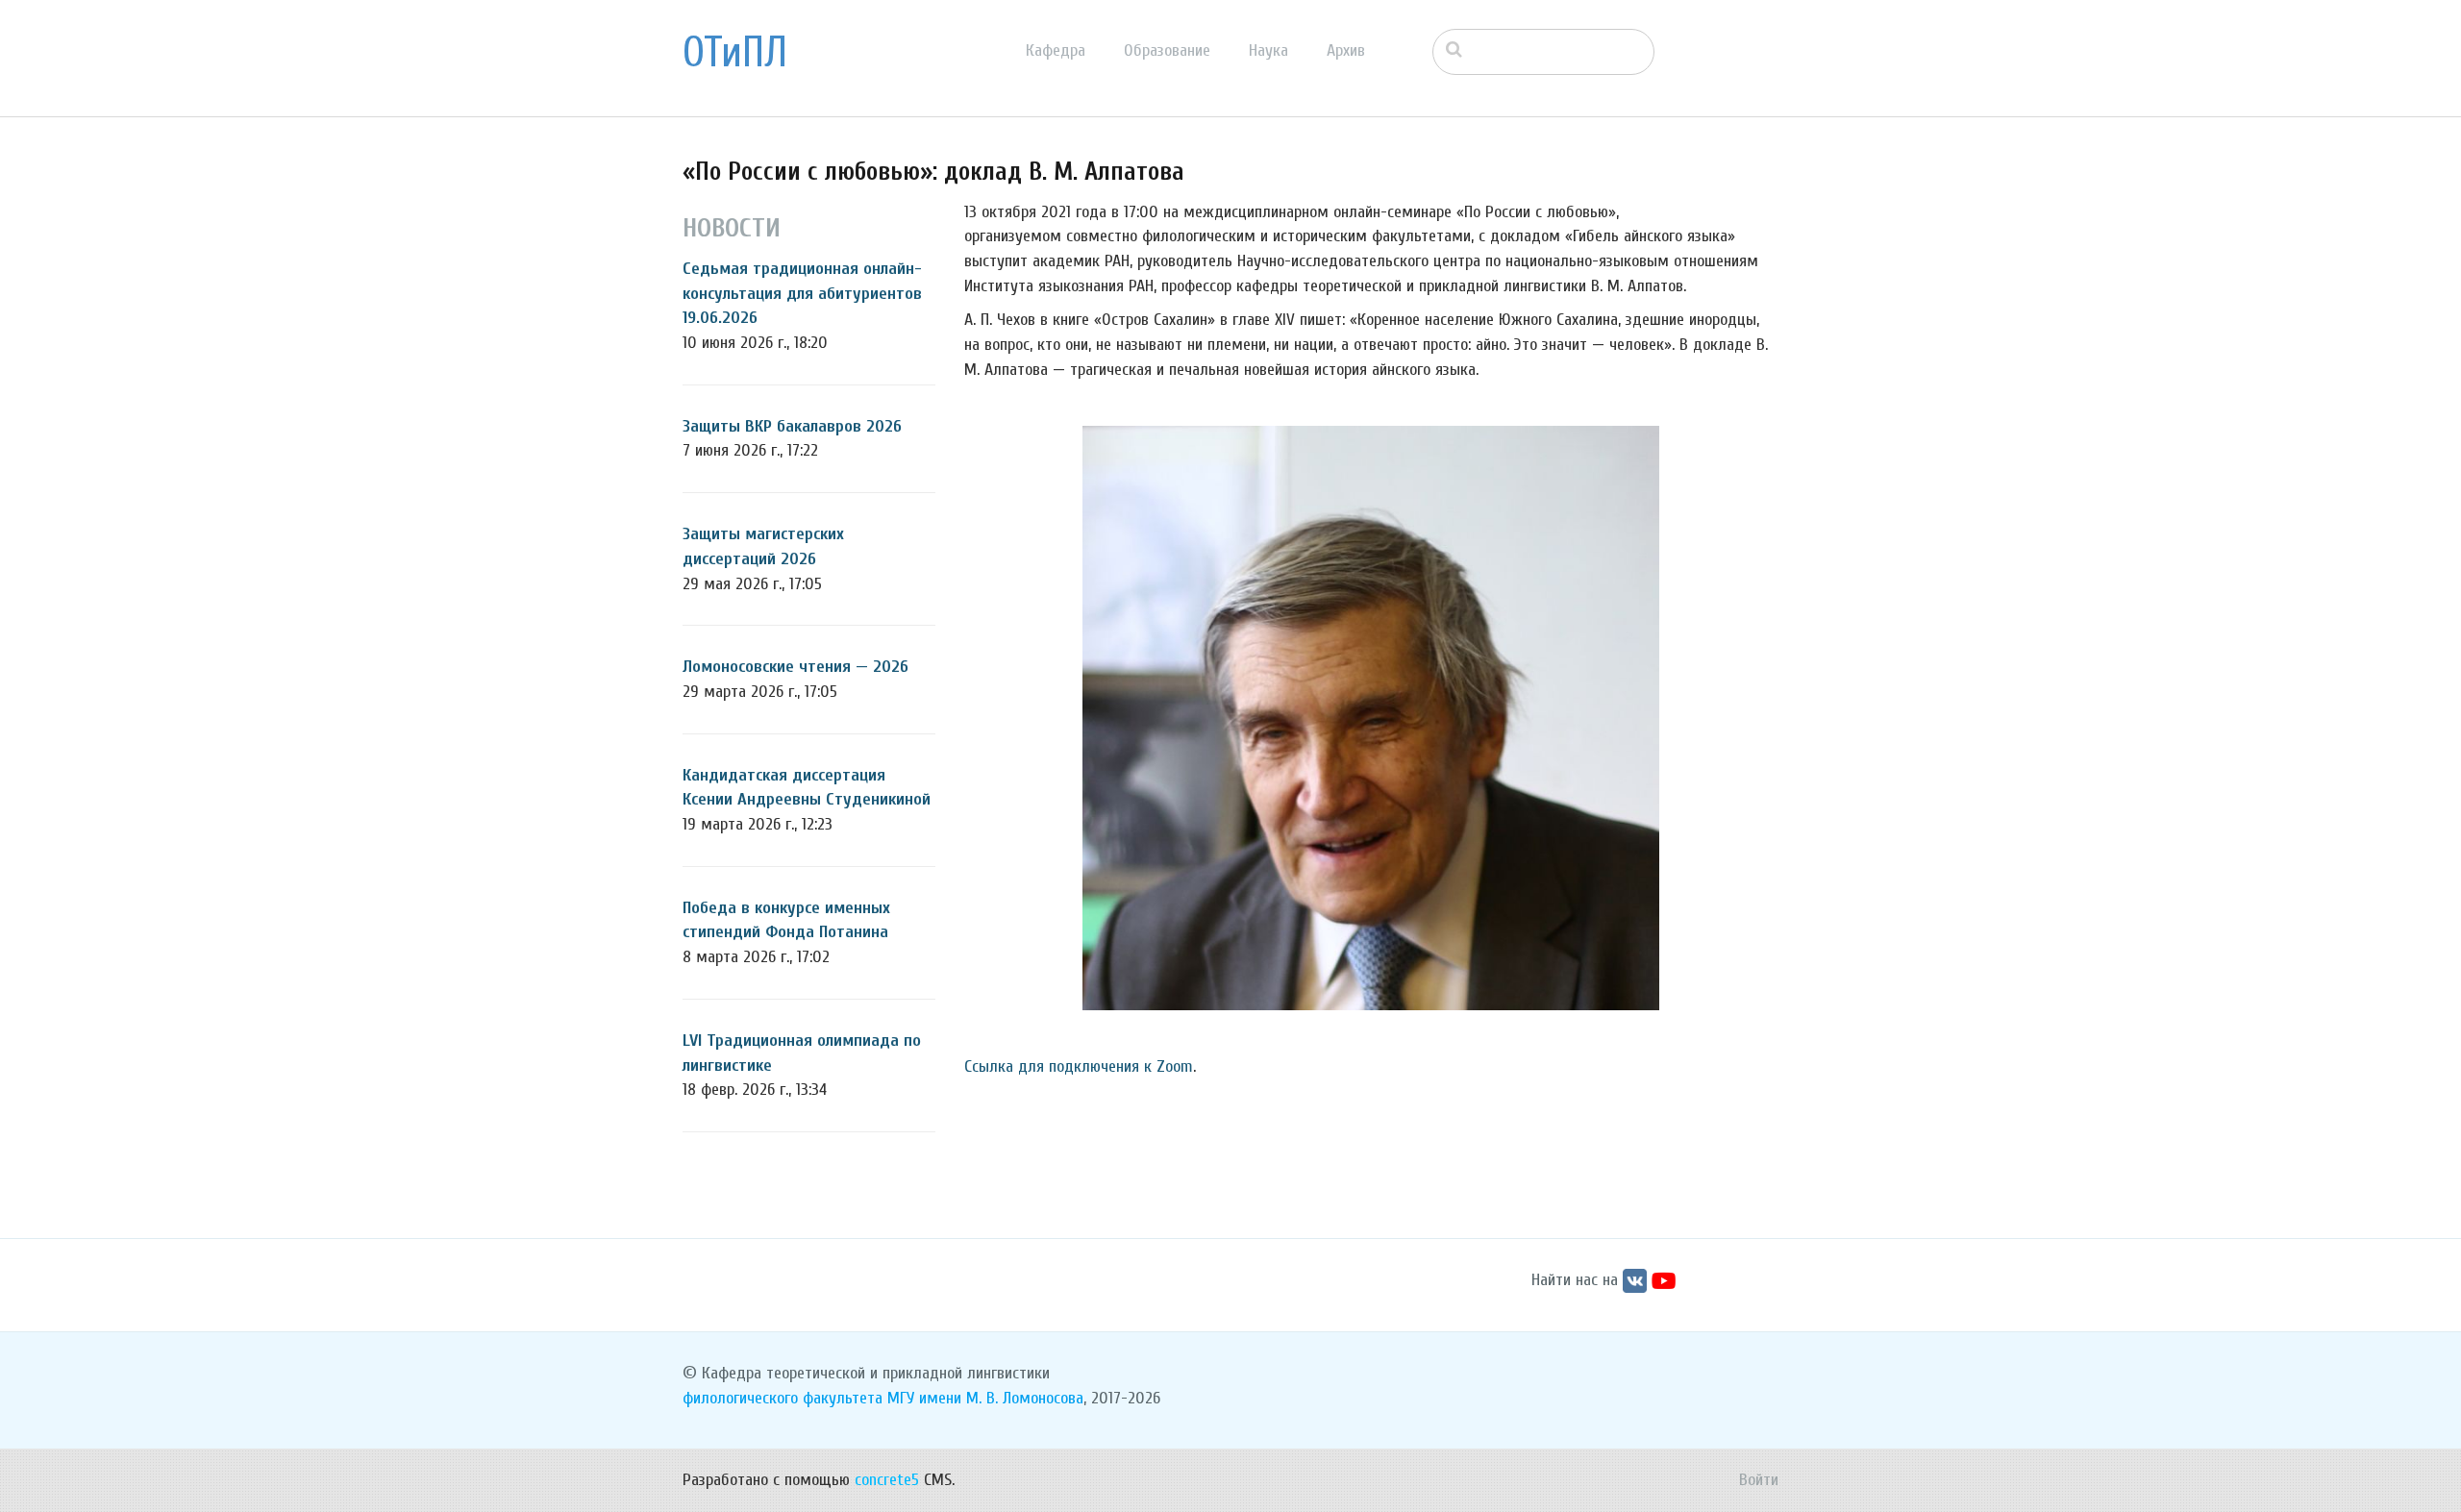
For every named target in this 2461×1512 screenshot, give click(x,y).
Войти (1759, 1480)
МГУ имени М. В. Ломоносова (985, 1398)
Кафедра (1056, 50)
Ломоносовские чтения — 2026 (795, 667)
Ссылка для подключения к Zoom (1079, 1066)
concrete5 (887, 1480)
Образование (1167, 50)
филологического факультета (783, 1398)
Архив (1346, 50)
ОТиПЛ (735, 53)
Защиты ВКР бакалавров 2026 (792, 426)
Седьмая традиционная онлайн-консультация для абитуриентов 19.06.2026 (802, 293)
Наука (1268, 50)
